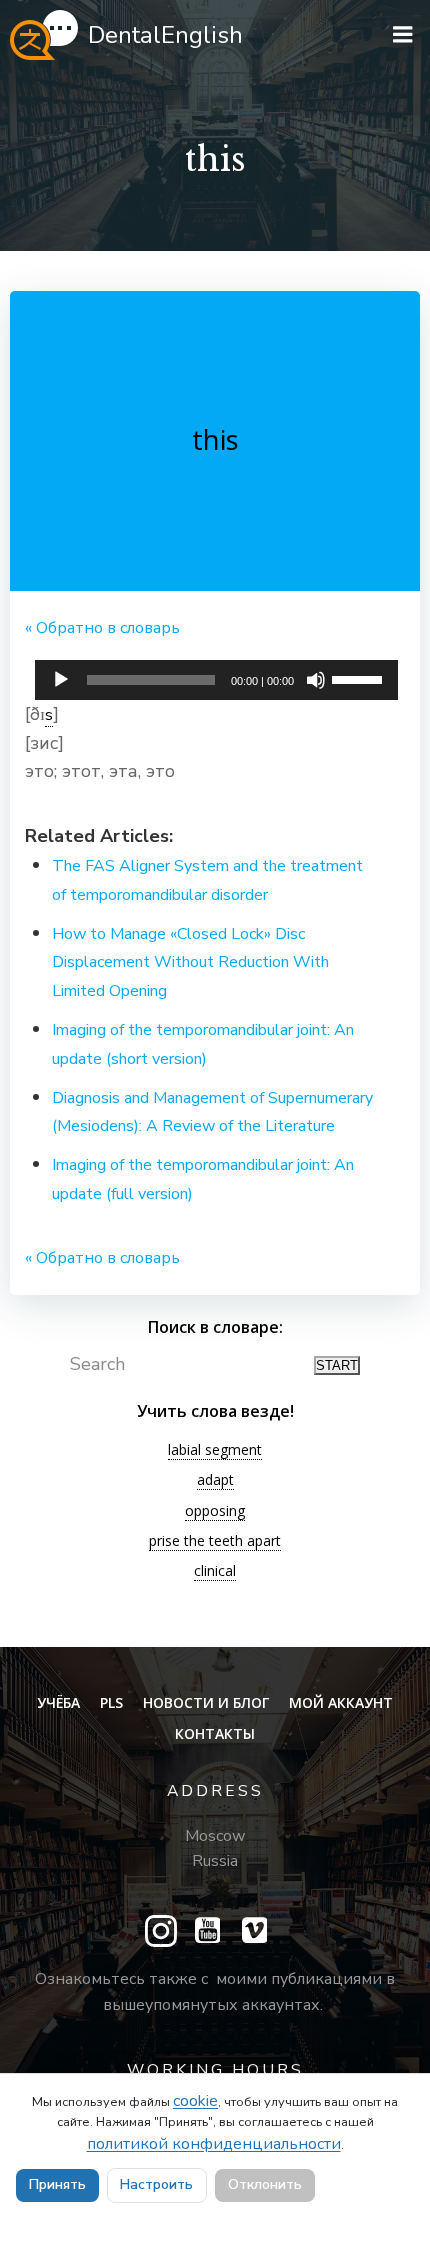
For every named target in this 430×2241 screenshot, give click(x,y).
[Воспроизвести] (61, 680)
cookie (195, 2101)
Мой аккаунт (341, 1702)
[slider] (360, 678)
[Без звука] (316, 680)
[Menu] (403, 35)
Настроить (156, 2184)
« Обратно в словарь (102, 628)
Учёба (58, 1702)
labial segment (215, 1449)
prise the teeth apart (215, 1540)
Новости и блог (206, 1702)
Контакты (215, 1733)
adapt (215, 1479)
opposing (215, 1510)
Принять (57, 2184)
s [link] (49, 715)
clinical (215, 1570)
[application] (216, 675)
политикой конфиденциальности (214, 2144)
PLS (111, 1702)
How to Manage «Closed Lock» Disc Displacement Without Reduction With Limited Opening (190, 963)
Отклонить (265, 2184)
